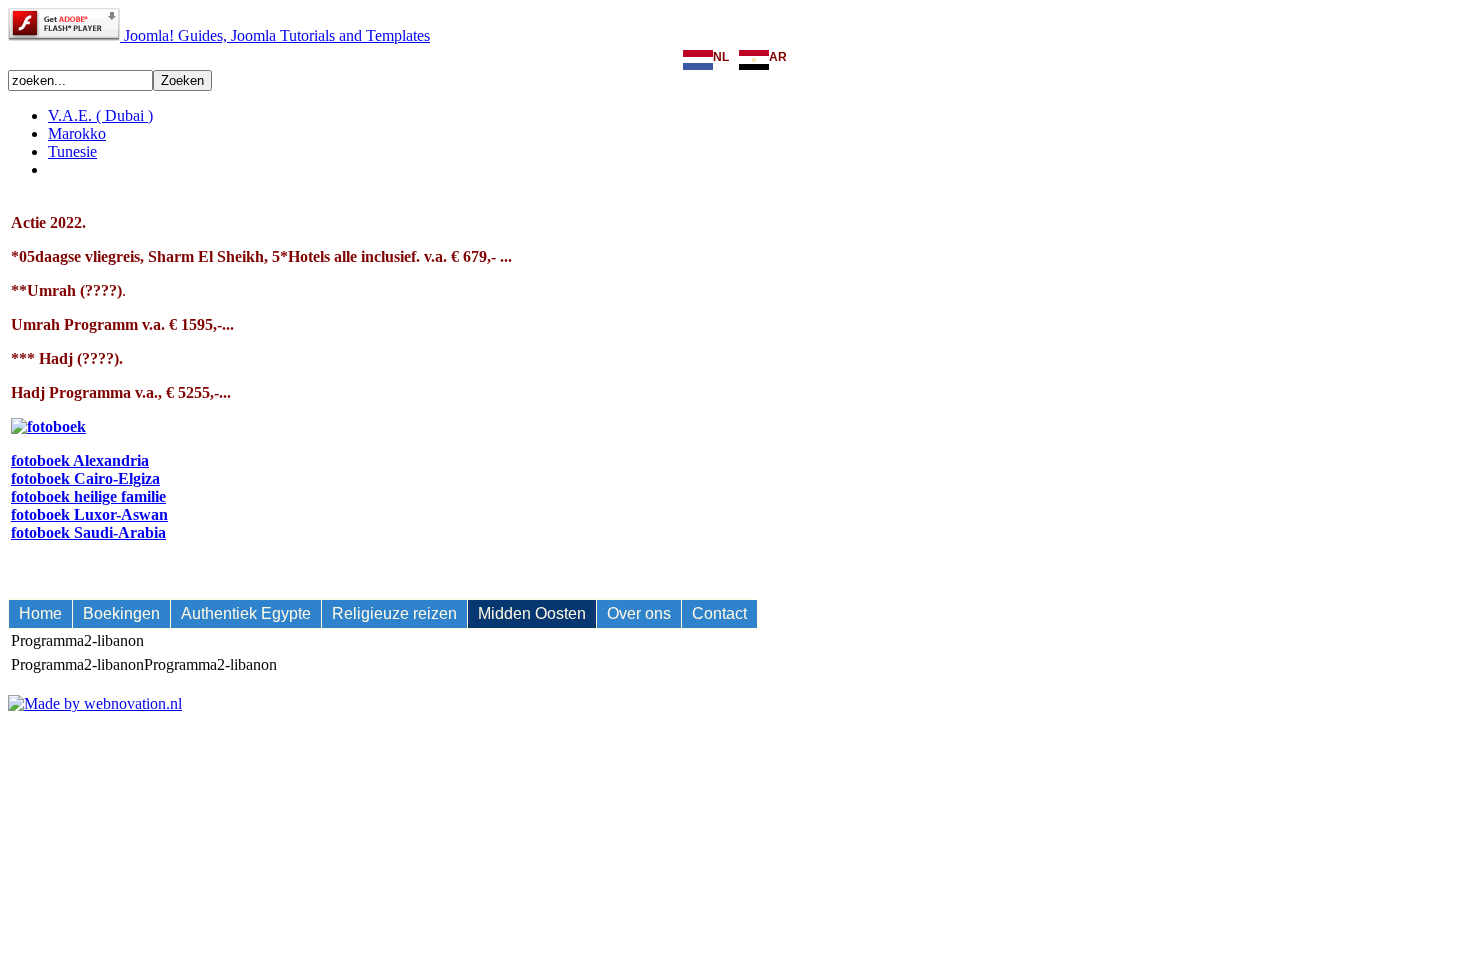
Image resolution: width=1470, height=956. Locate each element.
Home (40, 613)
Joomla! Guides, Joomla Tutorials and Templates (277, 35)
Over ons (639, 613)
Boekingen (121, 613)
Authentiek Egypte (246, 613)
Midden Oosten (532, 613)
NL (721, 57)
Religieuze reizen (394, 613)
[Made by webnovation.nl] (95, 703)
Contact (719, 613)
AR (778, 57)
